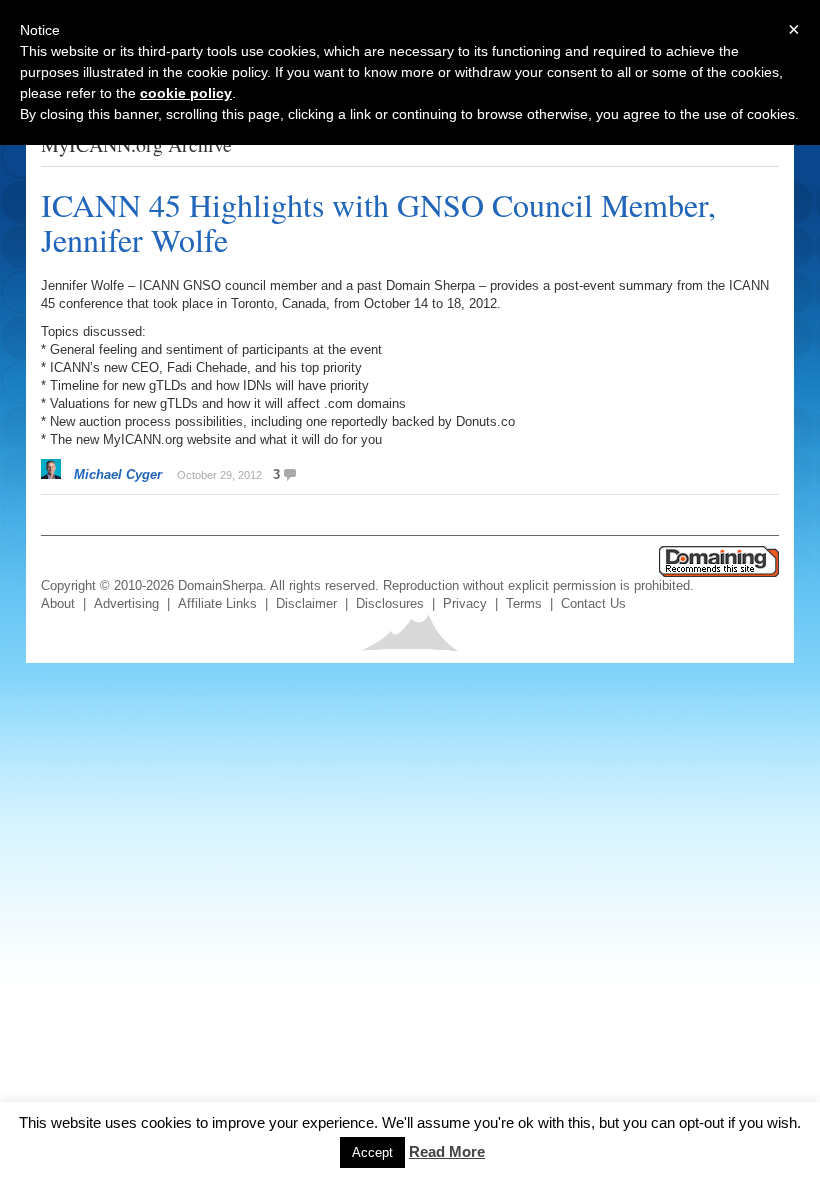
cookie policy (186, 93)
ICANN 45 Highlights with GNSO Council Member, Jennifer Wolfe (378, 222)
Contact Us (593, 603)
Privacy (465, 603)
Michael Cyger (118, 474)
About (58, 603)
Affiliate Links (217, 603)
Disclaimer (306, 603)
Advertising (126, 603)
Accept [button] (372, 1152)
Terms (524, 603)
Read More (447, 1151)
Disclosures (390, 603)
